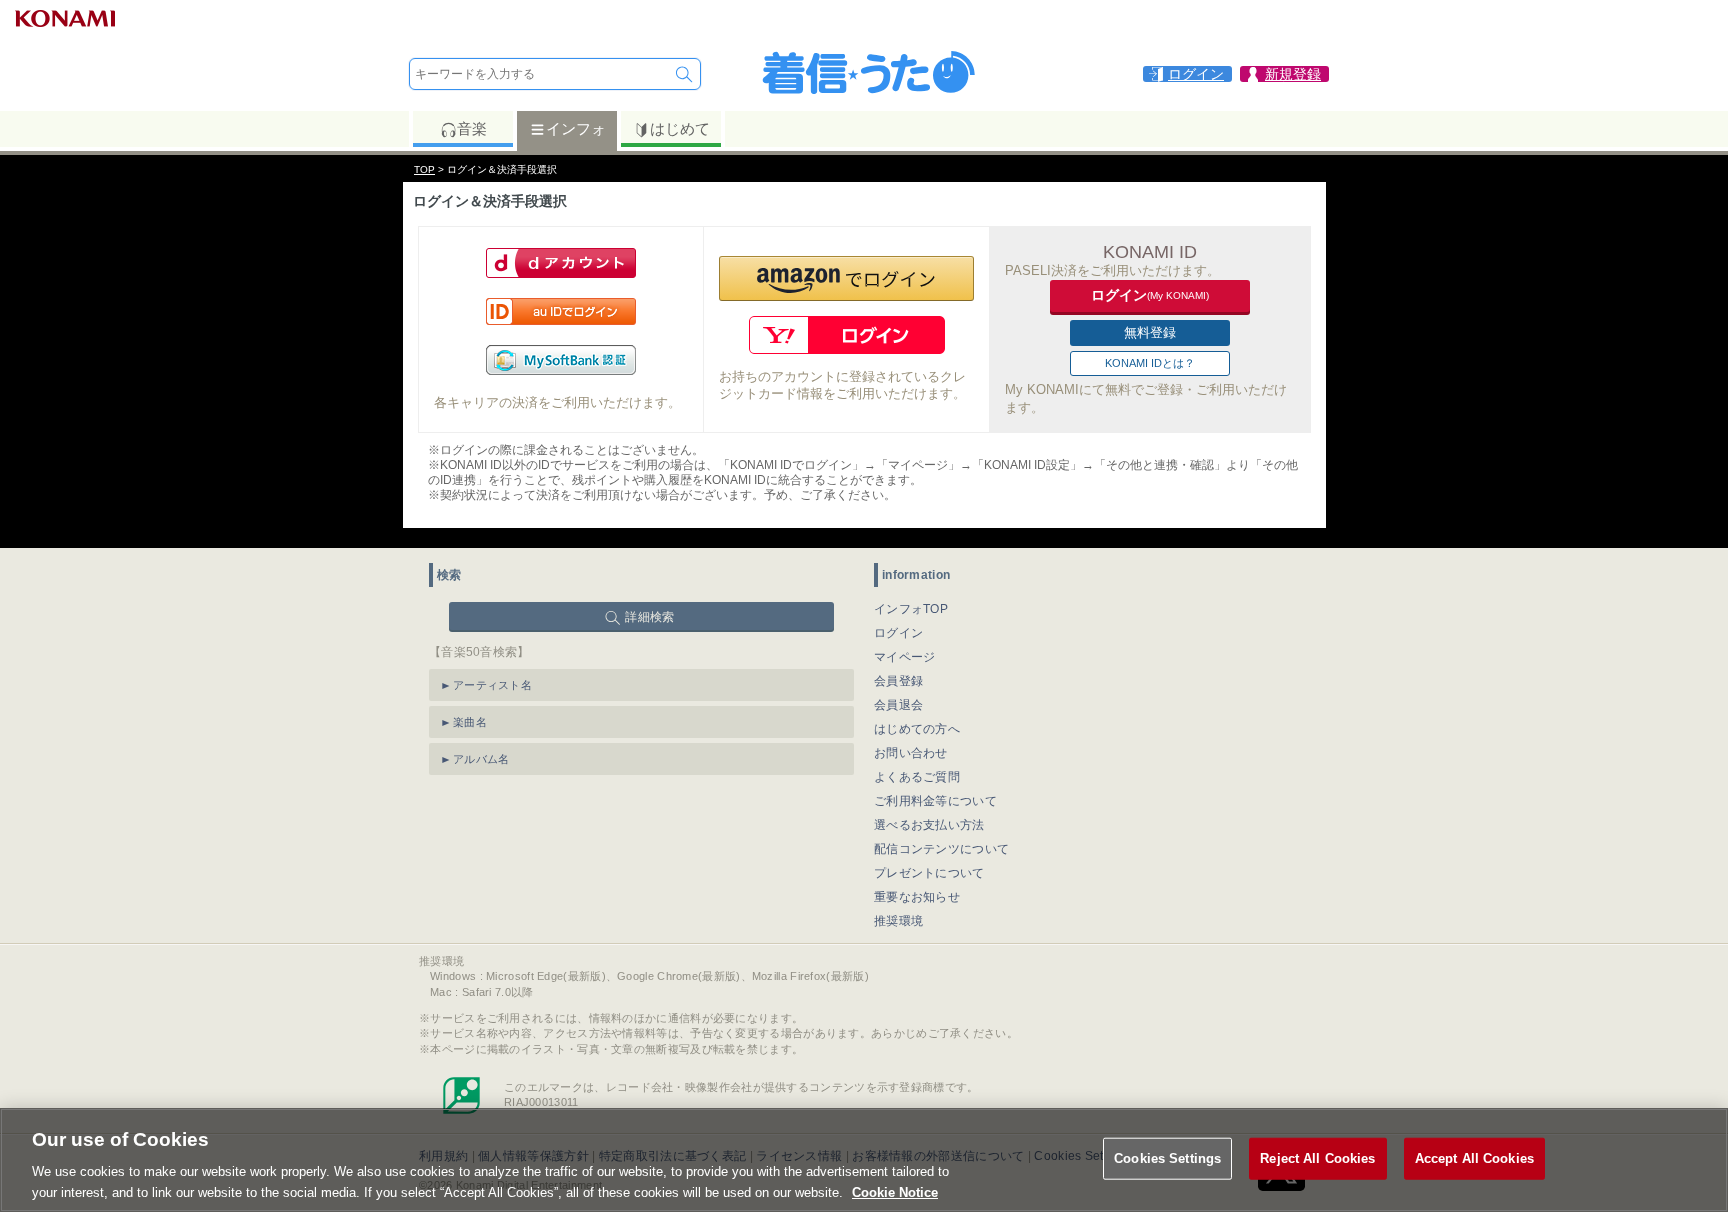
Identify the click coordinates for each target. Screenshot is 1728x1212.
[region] (864, 1160)
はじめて (680, 128)
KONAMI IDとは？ (1150, 363)
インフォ (576, 128)
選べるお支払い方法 (929, 825)
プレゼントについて (929, 873)
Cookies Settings (1167, 1158)
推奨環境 (898, 921)
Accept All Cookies (1474, 1158)
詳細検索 (649, 617)
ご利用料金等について (935, 801)
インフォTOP (911, 609)
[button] (846, 278)
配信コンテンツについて (941, 849)
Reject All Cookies (1317, 1158)
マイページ (905, 657)
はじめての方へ (917, 729)
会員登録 (898, 681)
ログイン (898, 633)
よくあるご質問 (917, 777)
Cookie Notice (895, 1191)
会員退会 (898, 705)
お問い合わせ (911, 753)
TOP (424, 169)
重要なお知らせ (917, 897)
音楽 (472, 128)
